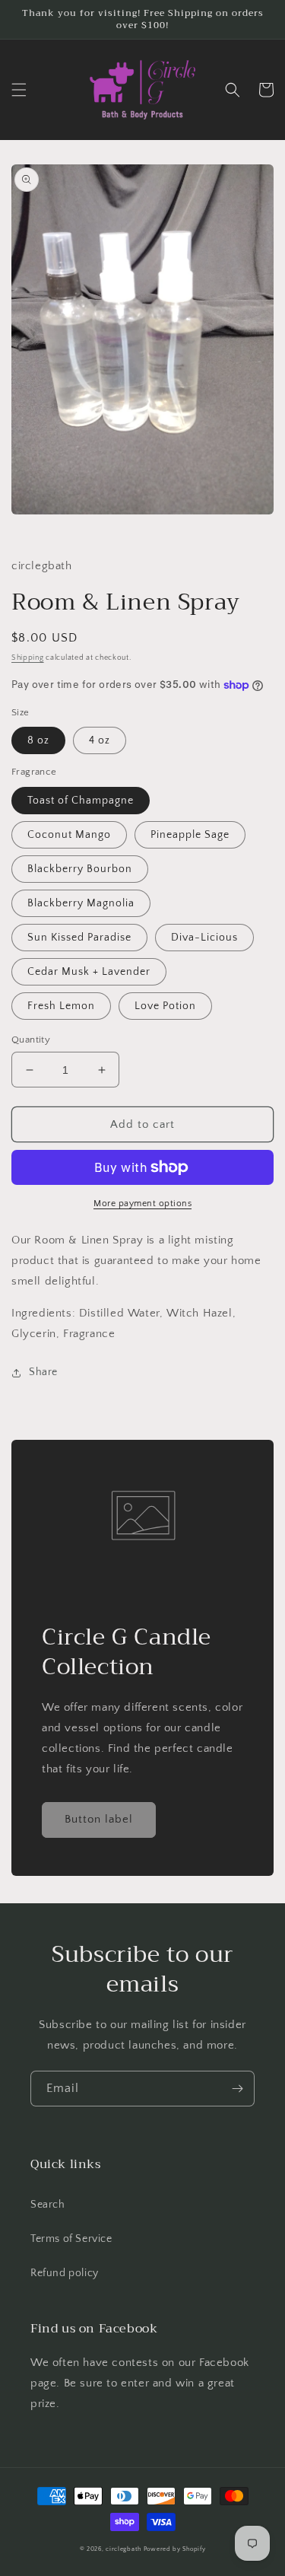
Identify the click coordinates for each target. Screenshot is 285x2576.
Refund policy (65, 2273)
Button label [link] (99, 1819)
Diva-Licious (204, 938)
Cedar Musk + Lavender (89, 972)
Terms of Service (71, 2239)
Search (48, 2205)
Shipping (28, 658)
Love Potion (165, 1006)
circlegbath (123, 2549)
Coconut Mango (69, 835)
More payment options (142, 1204)
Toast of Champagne (81, 801)
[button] (19, 90)
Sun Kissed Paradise (79, 938)
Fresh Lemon (61, 1006)
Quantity (31, 1040)
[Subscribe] (237, 2089)
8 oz (38, 740)
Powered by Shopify (175, 2549)
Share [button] (43, 1372)
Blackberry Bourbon (80, 869)
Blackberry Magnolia (81, 903)
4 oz (100, 740)
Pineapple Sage (190, 835)
